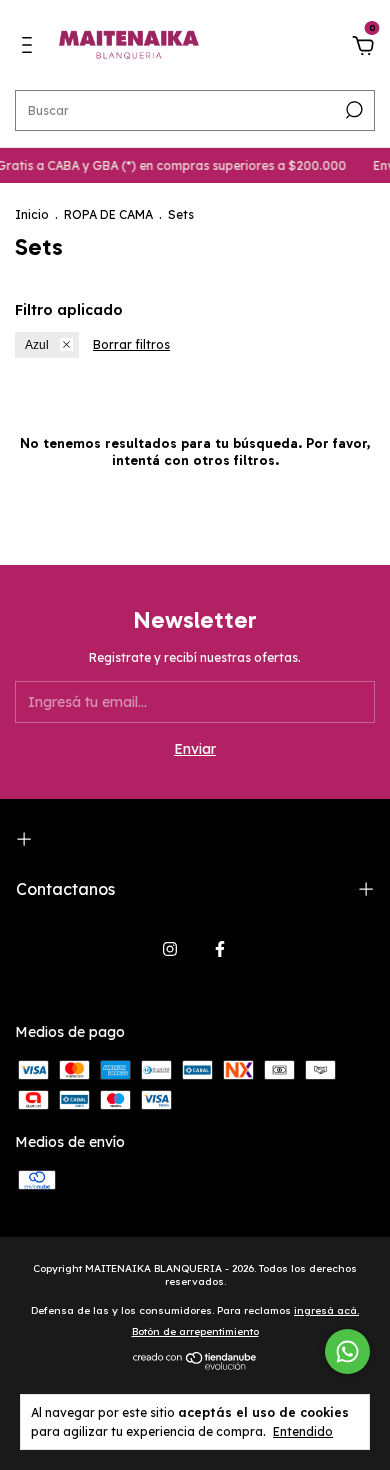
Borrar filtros (131, 344)
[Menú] (30, 48)
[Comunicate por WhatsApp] (347, 1351)
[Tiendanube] (195, 1365)
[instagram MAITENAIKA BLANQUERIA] (170, 949)
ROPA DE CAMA (108, 214)
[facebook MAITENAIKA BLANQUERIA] (220, 949)
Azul (37, 345)
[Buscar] (352, 110)
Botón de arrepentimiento (195, 1331)
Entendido (303, 1431)
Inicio (32, 214)
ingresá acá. (326, 1310)
